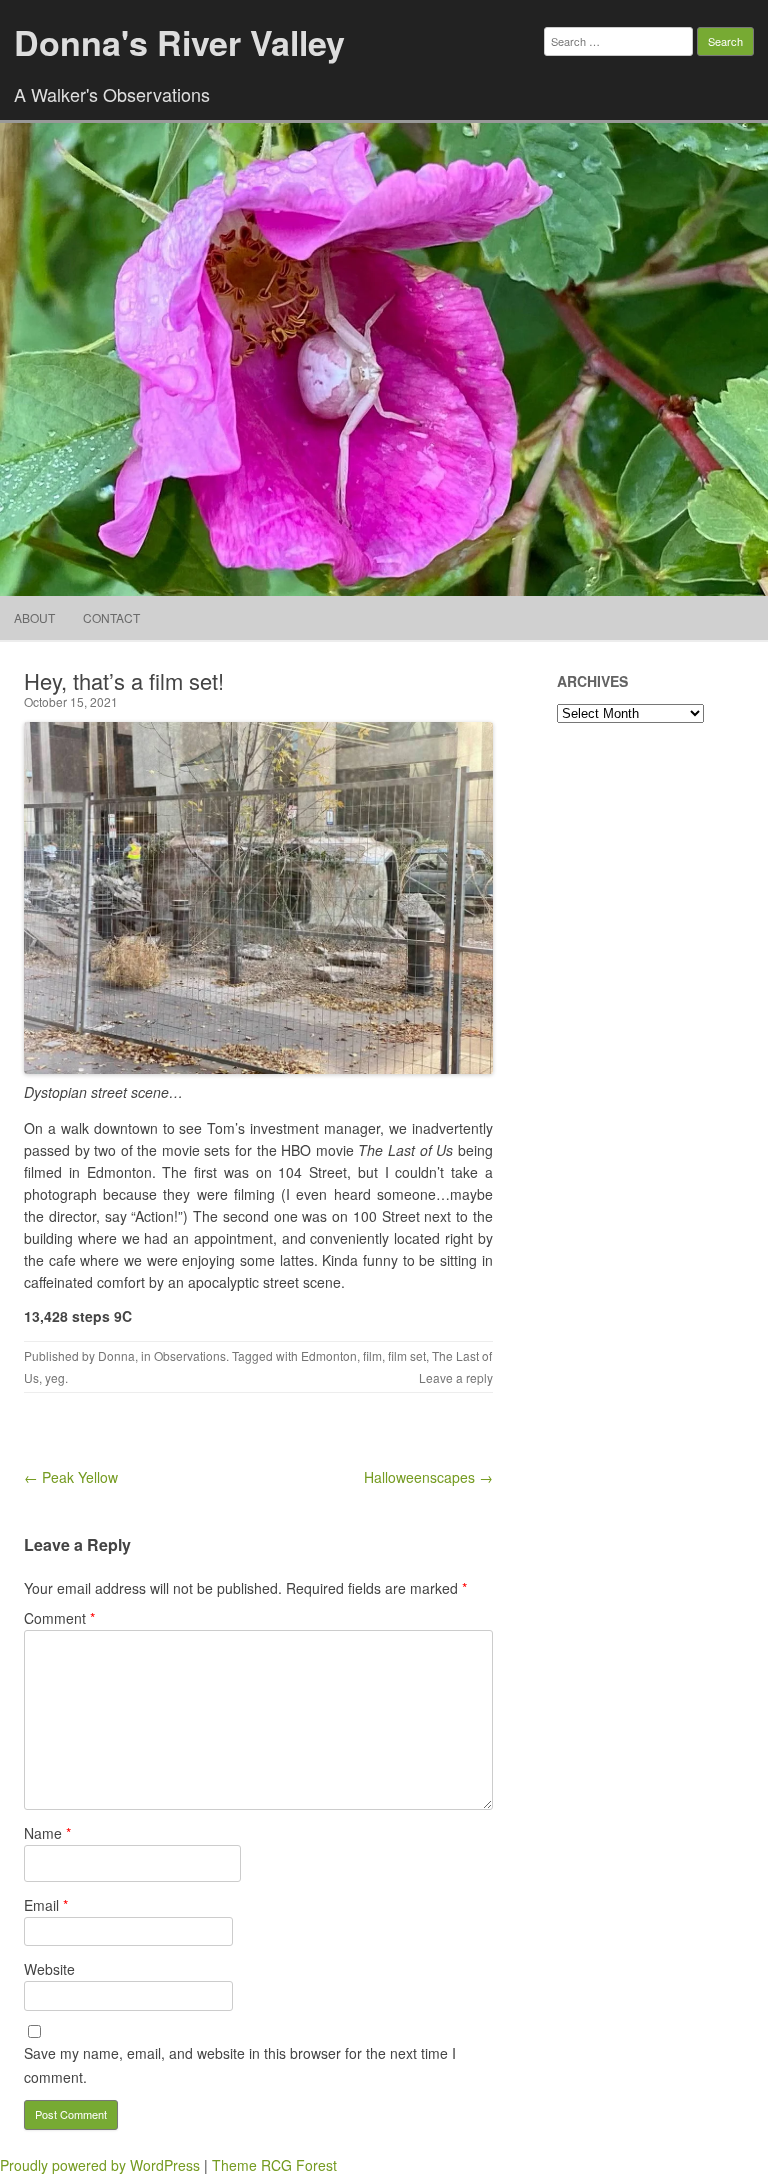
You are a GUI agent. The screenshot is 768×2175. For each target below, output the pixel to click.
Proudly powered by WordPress (100, 2165)
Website (49, 1969)
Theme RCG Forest (274, 2165)
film (372, 1355)
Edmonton (329, 1355)
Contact (111, 617)
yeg (55, 1377)
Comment (59, 1618)
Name (47, 1833)
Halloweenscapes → (428, 1477)
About (34, 617)
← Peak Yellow (71, 1477)
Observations (190, 1355)
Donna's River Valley (179, 42)
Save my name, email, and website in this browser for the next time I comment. (240, 2065)
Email (46, 1905)
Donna (116, 1355)
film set (407, 1355)
